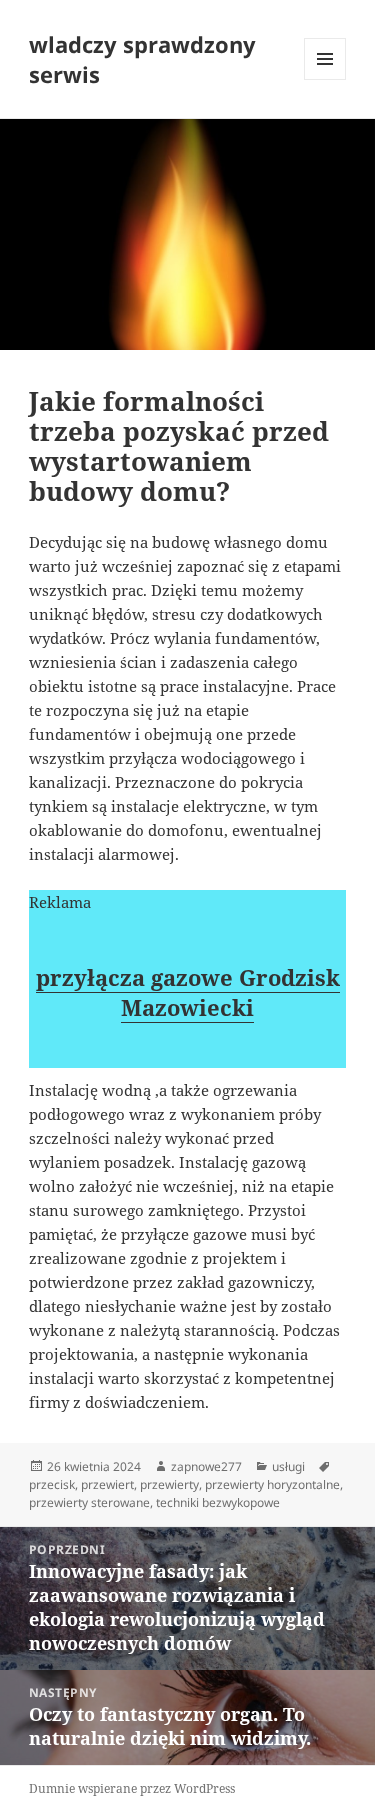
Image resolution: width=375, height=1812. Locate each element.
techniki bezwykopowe (218, 1502)
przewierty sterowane (89, 1502)
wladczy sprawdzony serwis (142, 59)
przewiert (107, 1484)
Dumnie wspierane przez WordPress (132, 1788)
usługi (288, 1466)
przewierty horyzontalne (272, 1484)
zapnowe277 (206, 1466)
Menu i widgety (325, 79)
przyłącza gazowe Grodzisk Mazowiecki (188, 992)
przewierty (169, 1484)
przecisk (52, 1484)
